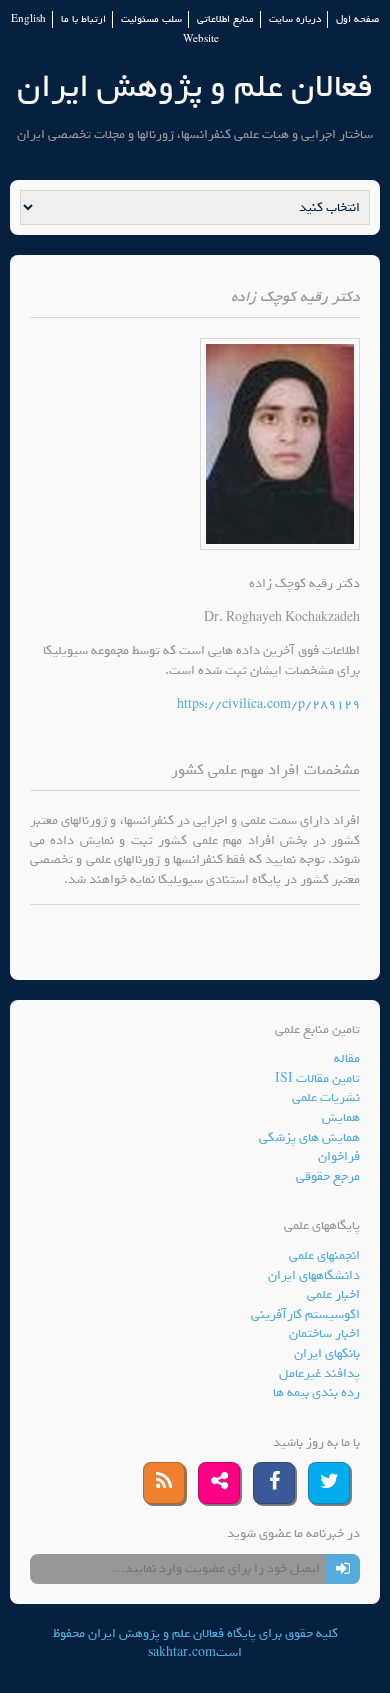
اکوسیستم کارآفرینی (305, 1314)
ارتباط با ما (83, 19)
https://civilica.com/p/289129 (268, 704)
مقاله (347, 1058)
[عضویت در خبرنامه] (342, 1569)
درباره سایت (295, 19)
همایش (341, 1117)
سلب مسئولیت (151, 19)
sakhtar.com (182, 1652)
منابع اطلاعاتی (225, 19)
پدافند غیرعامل (319, 1373)
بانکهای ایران (327, 1353)
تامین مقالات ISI (317, 1078)
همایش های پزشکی (309, 1137)
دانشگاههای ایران (314, 1275)
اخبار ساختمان (324, 1333)
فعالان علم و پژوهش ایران (195, 86)
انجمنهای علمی (324, 1255)
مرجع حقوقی (328, 1176)
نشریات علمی (326, 1097)
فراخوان (339, 1156)
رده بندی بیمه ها (316, 1392)
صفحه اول (357, 19)
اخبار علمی (333, 1294)
